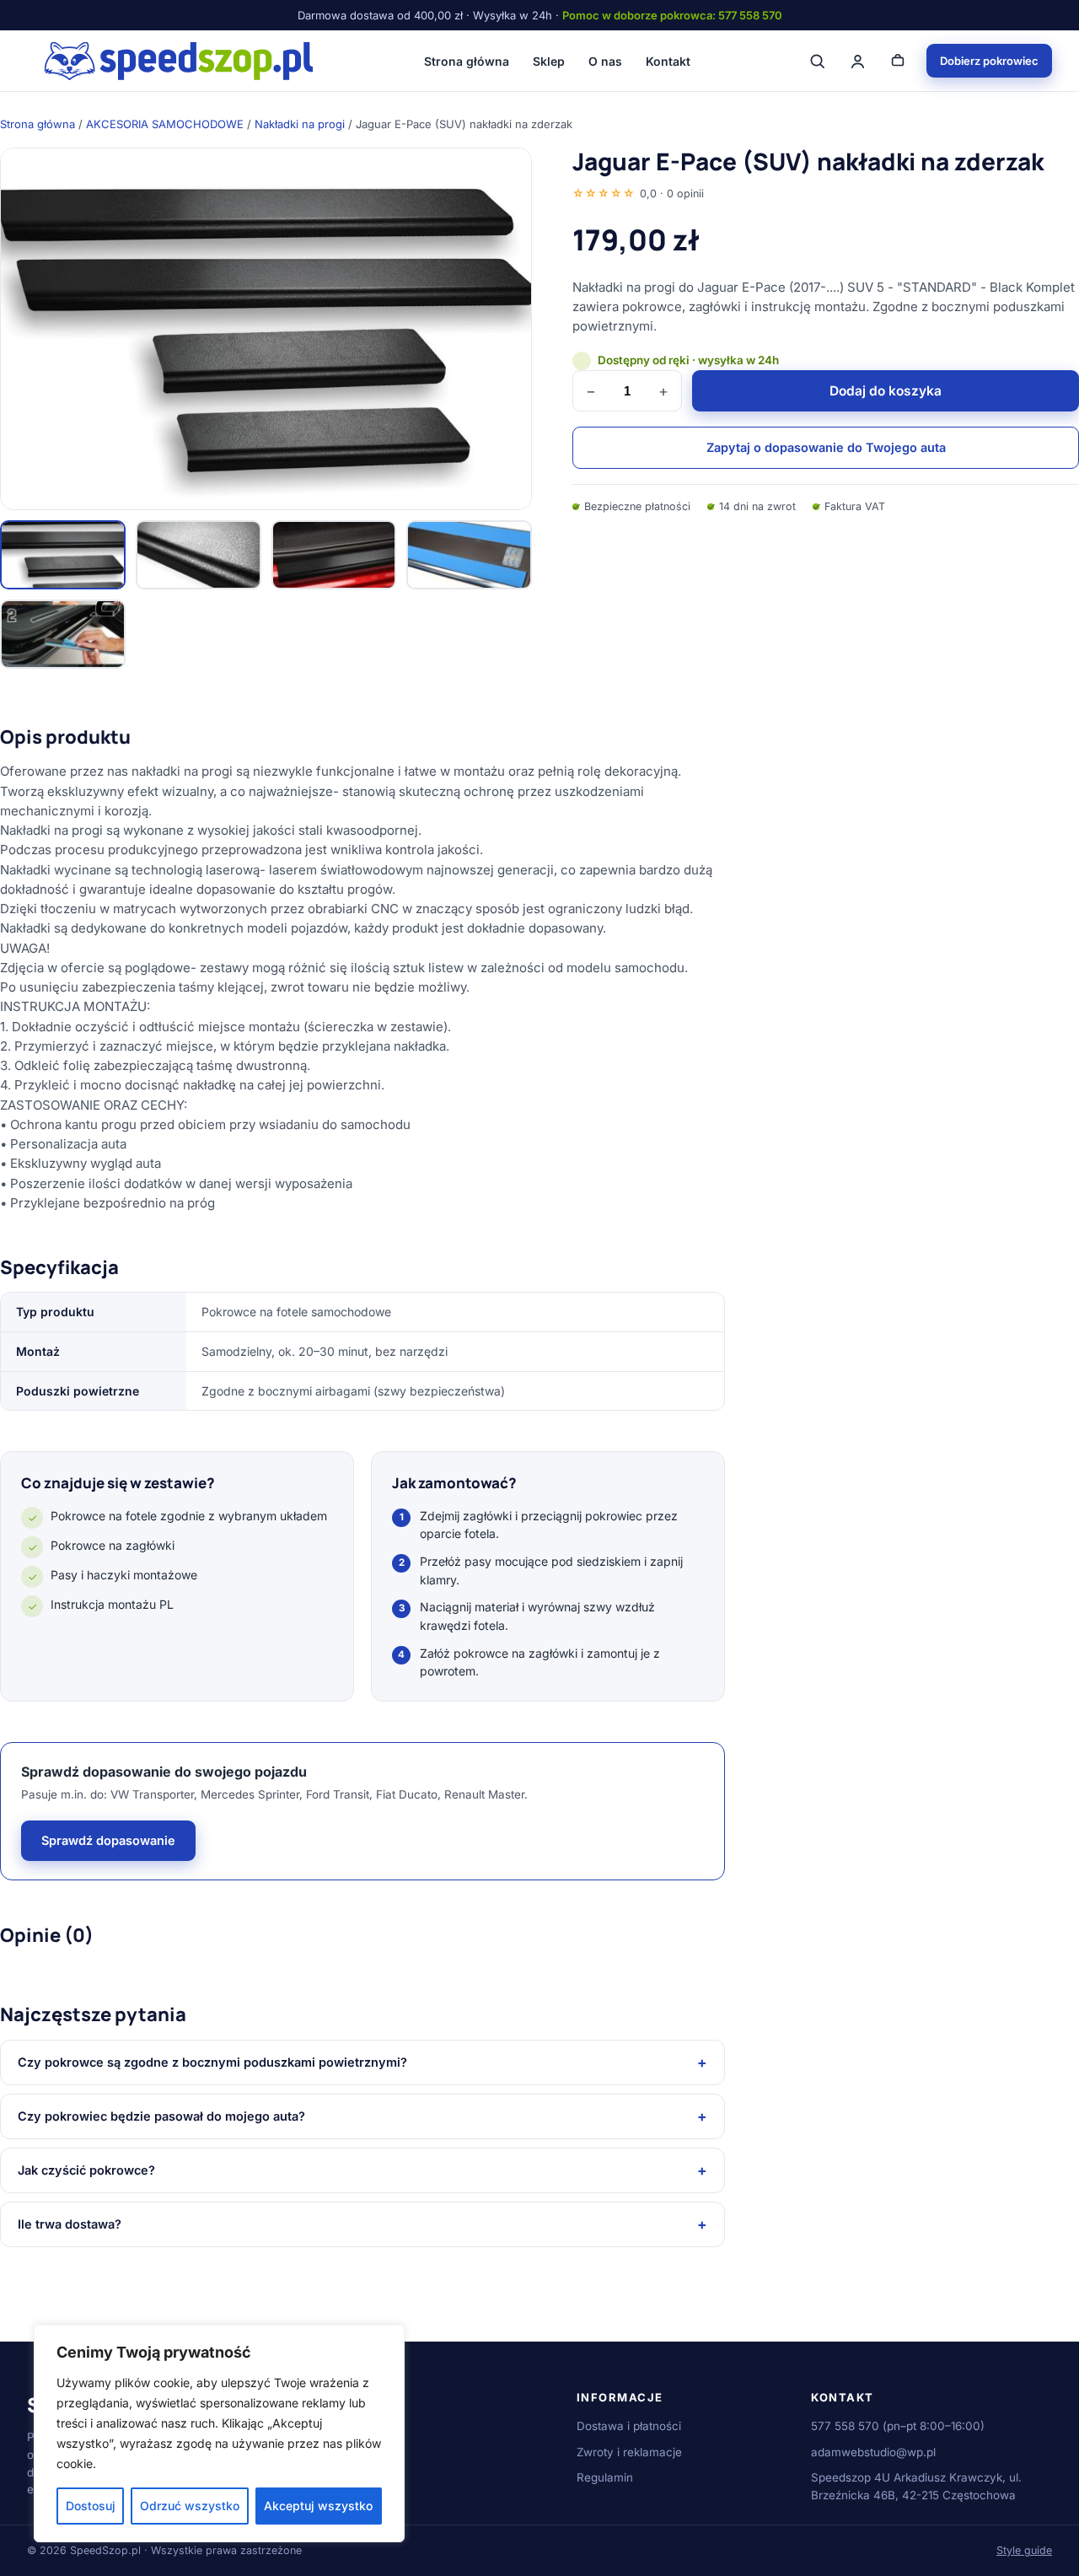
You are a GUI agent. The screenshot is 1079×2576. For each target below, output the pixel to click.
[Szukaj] (817, 61)
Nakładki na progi (300, 124)
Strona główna (467, 61)
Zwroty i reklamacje (629, 2452)
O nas (605, 61)
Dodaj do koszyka (886, 391)
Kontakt (668, 61)
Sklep (549, 61)
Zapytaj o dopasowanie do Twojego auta (826, 447)
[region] (219, 2433)
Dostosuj (91, 2506)
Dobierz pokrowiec (989, 61)
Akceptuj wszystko (318, 2506)
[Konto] (857, 61)
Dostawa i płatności (629, 2426)
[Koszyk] (898, 61)
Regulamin (605, 2477)
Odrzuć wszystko (190, 2506)
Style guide (1024, 2550)
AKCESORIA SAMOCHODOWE (165, 124)
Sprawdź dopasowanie (108, 1840)
